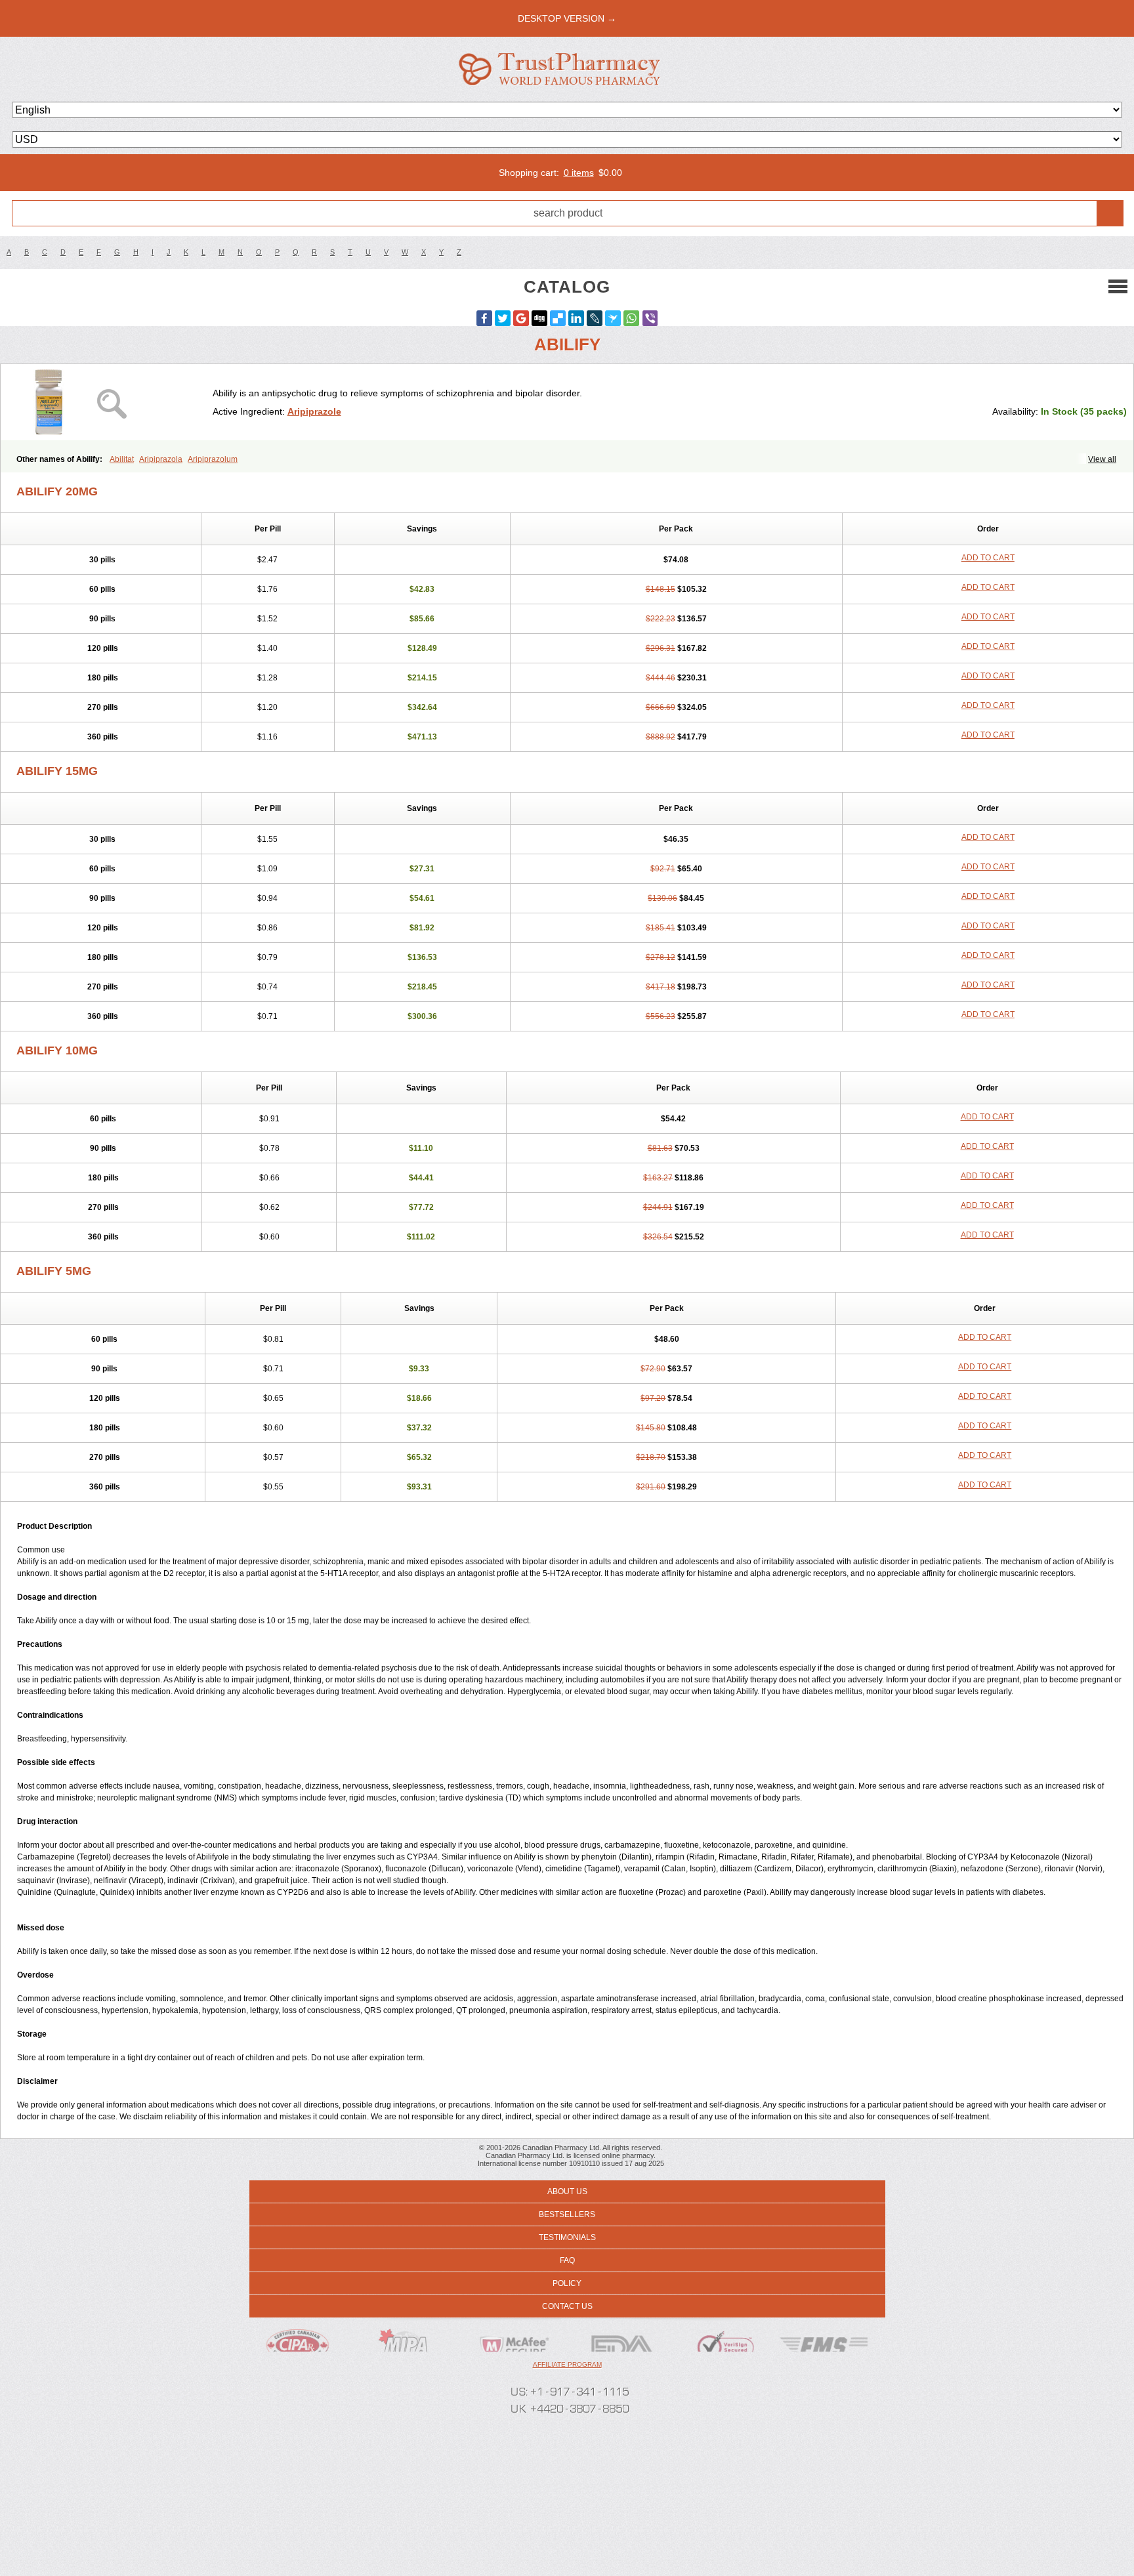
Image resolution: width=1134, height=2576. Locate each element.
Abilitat (122, 459)
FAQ (567, 2260)
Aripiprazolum (213, 459)
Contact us (567, 2306)
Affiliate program (567, 2364)
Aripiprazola (161, 459)
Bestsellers (567, 2214)
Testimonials (567, 2237)
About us (567, 2192)
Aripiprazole (314, 411)
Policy (567, 2283)
